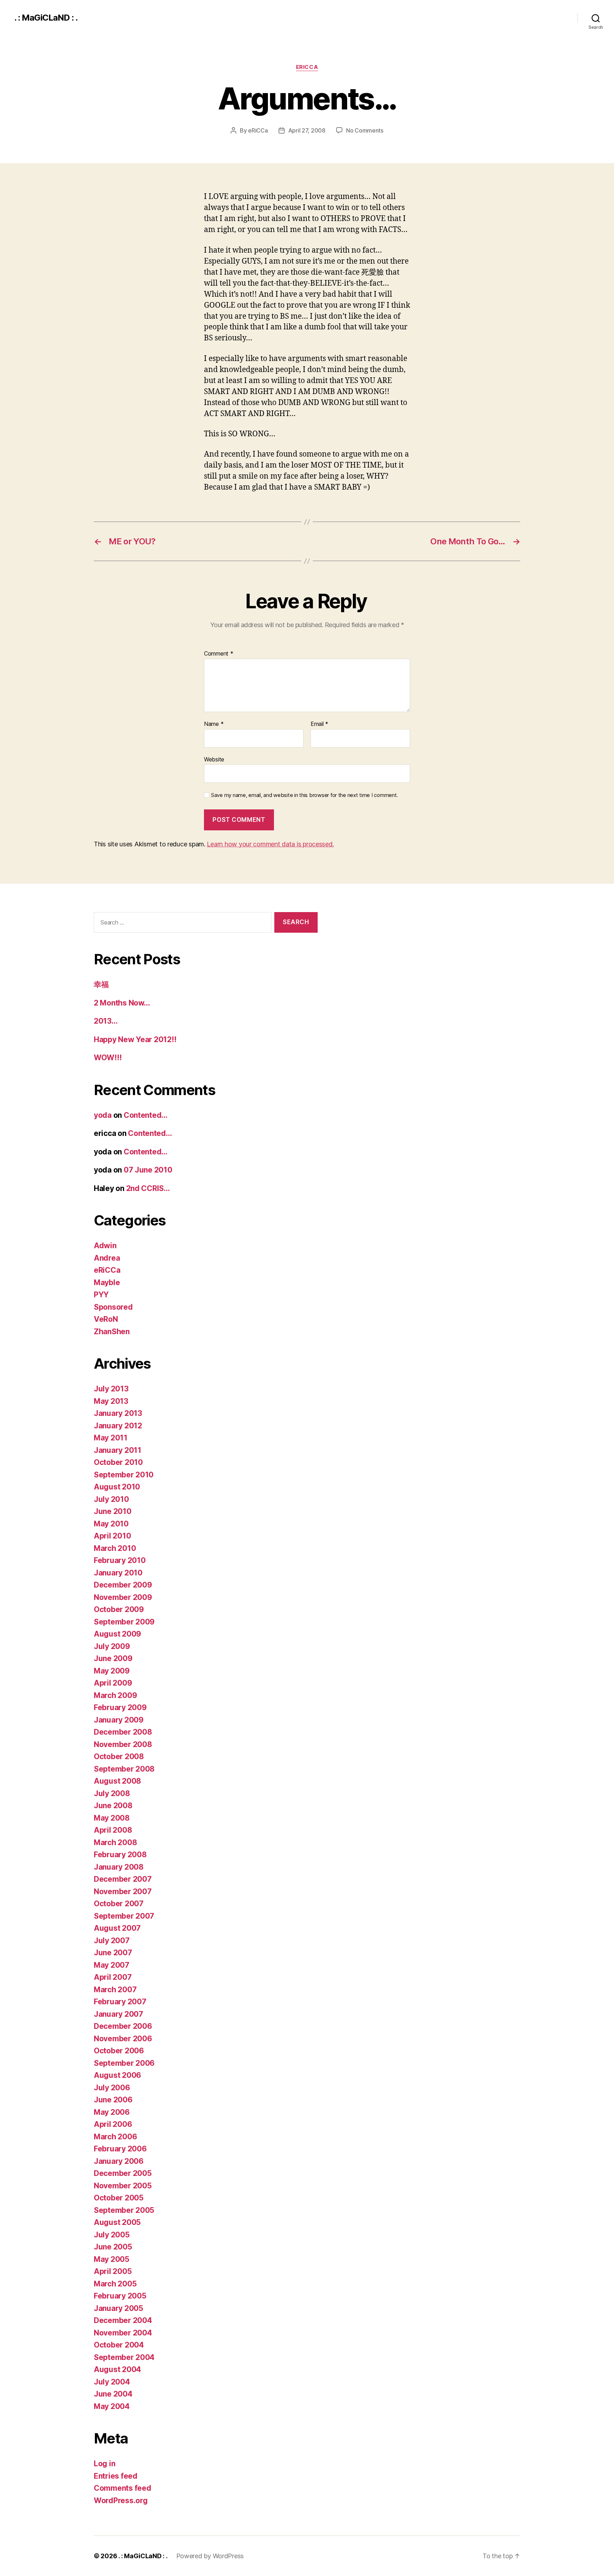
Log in (104, 2464)
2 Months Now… (122, 1003)
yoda (103, 1115)
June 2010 (113, 1511)
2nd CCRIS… (148, 1188)
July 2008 (112, 1793)
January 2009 (119, 1720)
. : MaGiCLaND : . (46, 18)
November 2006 (123, 2039)
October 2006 (119, 2051)
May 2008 (112, 1818)
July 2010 (111, 1499)
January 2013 (118, 1413)
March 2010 (115, 1548)
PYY (101, 1295)
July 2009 (112, 1646)
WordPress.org (121, 2500)
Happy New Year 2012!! (135, 1039)
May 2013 (111, 1401)
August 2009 (117, 1634)
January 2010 (118, 1573)
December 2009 (123, 1585)
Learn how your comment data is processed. (270, 844)
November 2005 (123, 2186)
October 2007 (119, 1904)
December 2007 (123, 1879)
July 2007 (112, 1941)
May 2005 (112, 2259)
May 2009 (112, 1671)
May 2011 (111, 1438)
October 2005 (119, 2198)
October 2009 (119, 1609)
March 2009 (115, 1695)
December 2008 (123, 1732)
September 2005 (124, 2210)
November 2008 (123, 1744)
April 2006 (113, 2124)
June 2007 (113, 1953)
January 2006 (119, 2161)
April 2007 (113, 1977)
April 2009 (113, 1683)
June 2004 (113, 2394)
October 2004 (119, 2345)
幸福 (101, 984)
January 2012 (118, 1426)
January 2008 (119, 1867)
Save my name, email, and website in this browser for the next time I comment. (305, 795)
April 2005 (113, 2271)
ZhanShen (112, 1332)
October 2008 (119, 1756)
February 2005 (120, 2296)
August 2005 (117, 2222)
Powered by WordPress (210, 2556)
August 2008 (117, 1781)
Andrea (107, 1258)
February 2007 (120, 2002)
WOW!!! (108, 1058)
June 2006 (113, 2100)
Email (319, 724)
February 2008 (120, 1855)
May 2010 (111, 1524)
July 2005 (112, 2235)
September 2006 (124, 2063)
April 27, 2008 (307, 130)
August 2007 (117, 1928)
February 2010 (120, 1560)
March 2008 (115, 1842)
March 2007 (115, 1990)
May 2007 (112, 1965)
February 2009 (120, 1707)
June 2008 (113, 1806)
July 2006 (112, 2088)
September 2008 (124, 1769)
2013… (106, 1021)
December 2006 (123, 2026)
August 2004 (117, 2369)
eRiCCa (307, 67)
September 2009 (124, 1622)
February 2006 (120, 2149)
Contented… (146, 1115)
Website (214, 759)
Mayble (107, 1282)
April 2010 (112, 1536)
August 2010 (117, 1487)
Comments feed (123, 2488)
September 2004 (124, 2357)
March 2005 (115, 2284)
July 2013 (111, 1389)
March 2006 (115, 2137)
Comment (219, 654)
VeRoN (106, 1319)
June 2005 (113, 2247)
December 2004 (123, 2320)
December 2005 (123, 2173)
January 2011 (118, 1450)
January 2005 (119, 2308)
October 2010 (118, 1462)
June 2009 (113, 1658)
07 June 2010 (148, 1170)
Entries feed (116, 2476)
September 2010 (124, 1475)
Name (214, 724)
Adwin (105, 1246)
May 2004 (112, 2406)
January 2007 (119, 2014)
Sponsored (113, 1307)
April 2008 (113, 1830)
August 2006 (117, 2075)
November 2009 (123, 1597)
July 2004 (112, 2382)
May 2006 (112, 2112)
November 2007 (123, 1891)
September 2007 (124, 1916)
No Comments (365, 130)
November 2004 (123, 2333)
